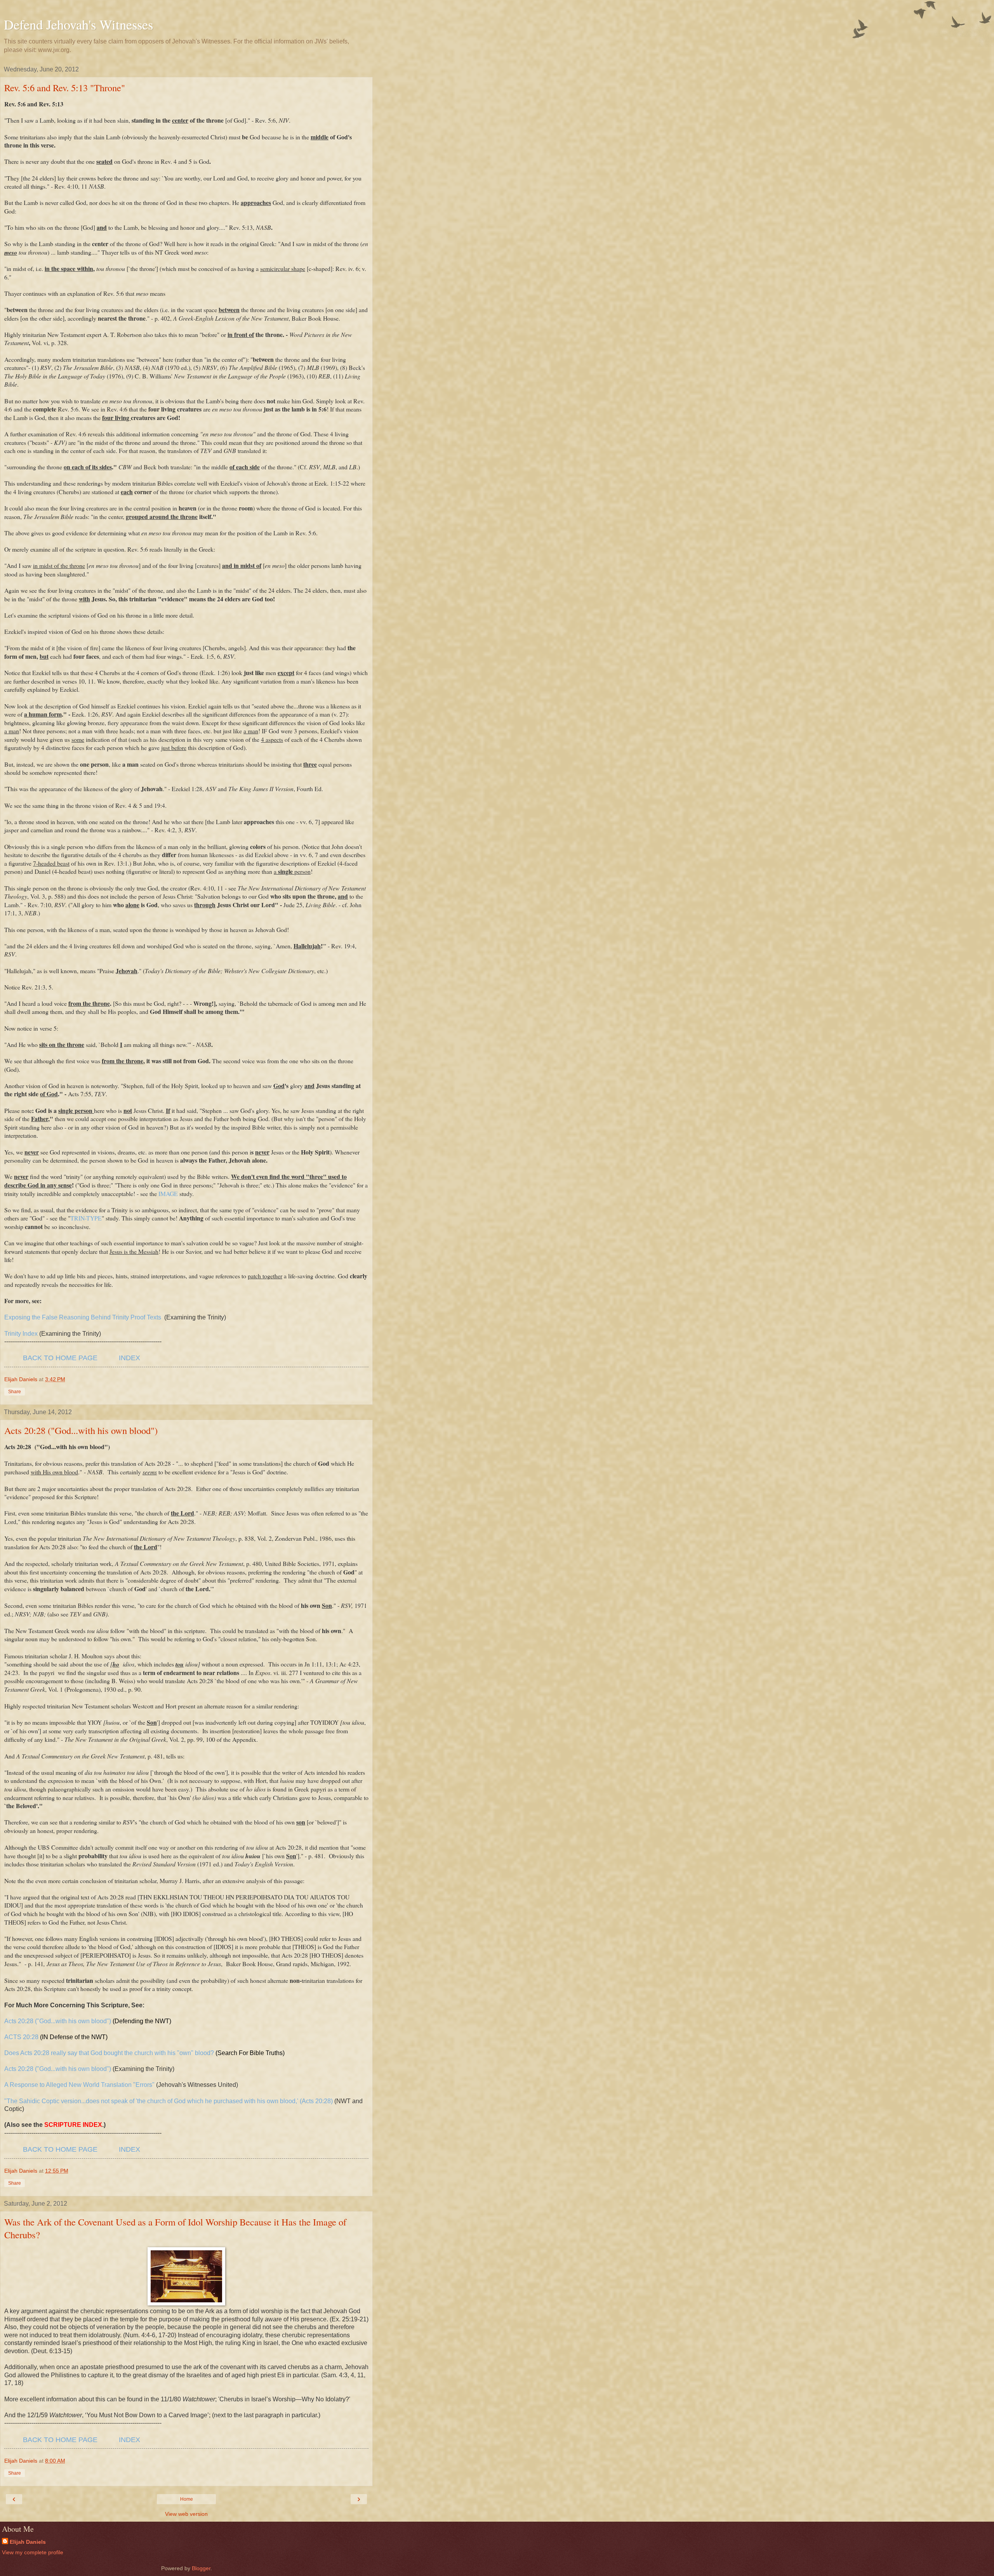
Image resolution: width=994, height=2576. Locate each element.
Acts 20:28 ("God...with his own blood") (81, 1430)
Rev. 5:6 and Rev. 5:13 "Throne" (65, 88)
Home (187, 2499)
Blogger (201, 2568)
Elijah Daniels (28, 2542)
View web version (186, 2514)
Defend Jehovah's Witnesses (78, 24)
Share (15, 1392)
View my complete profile (33, 2552)
